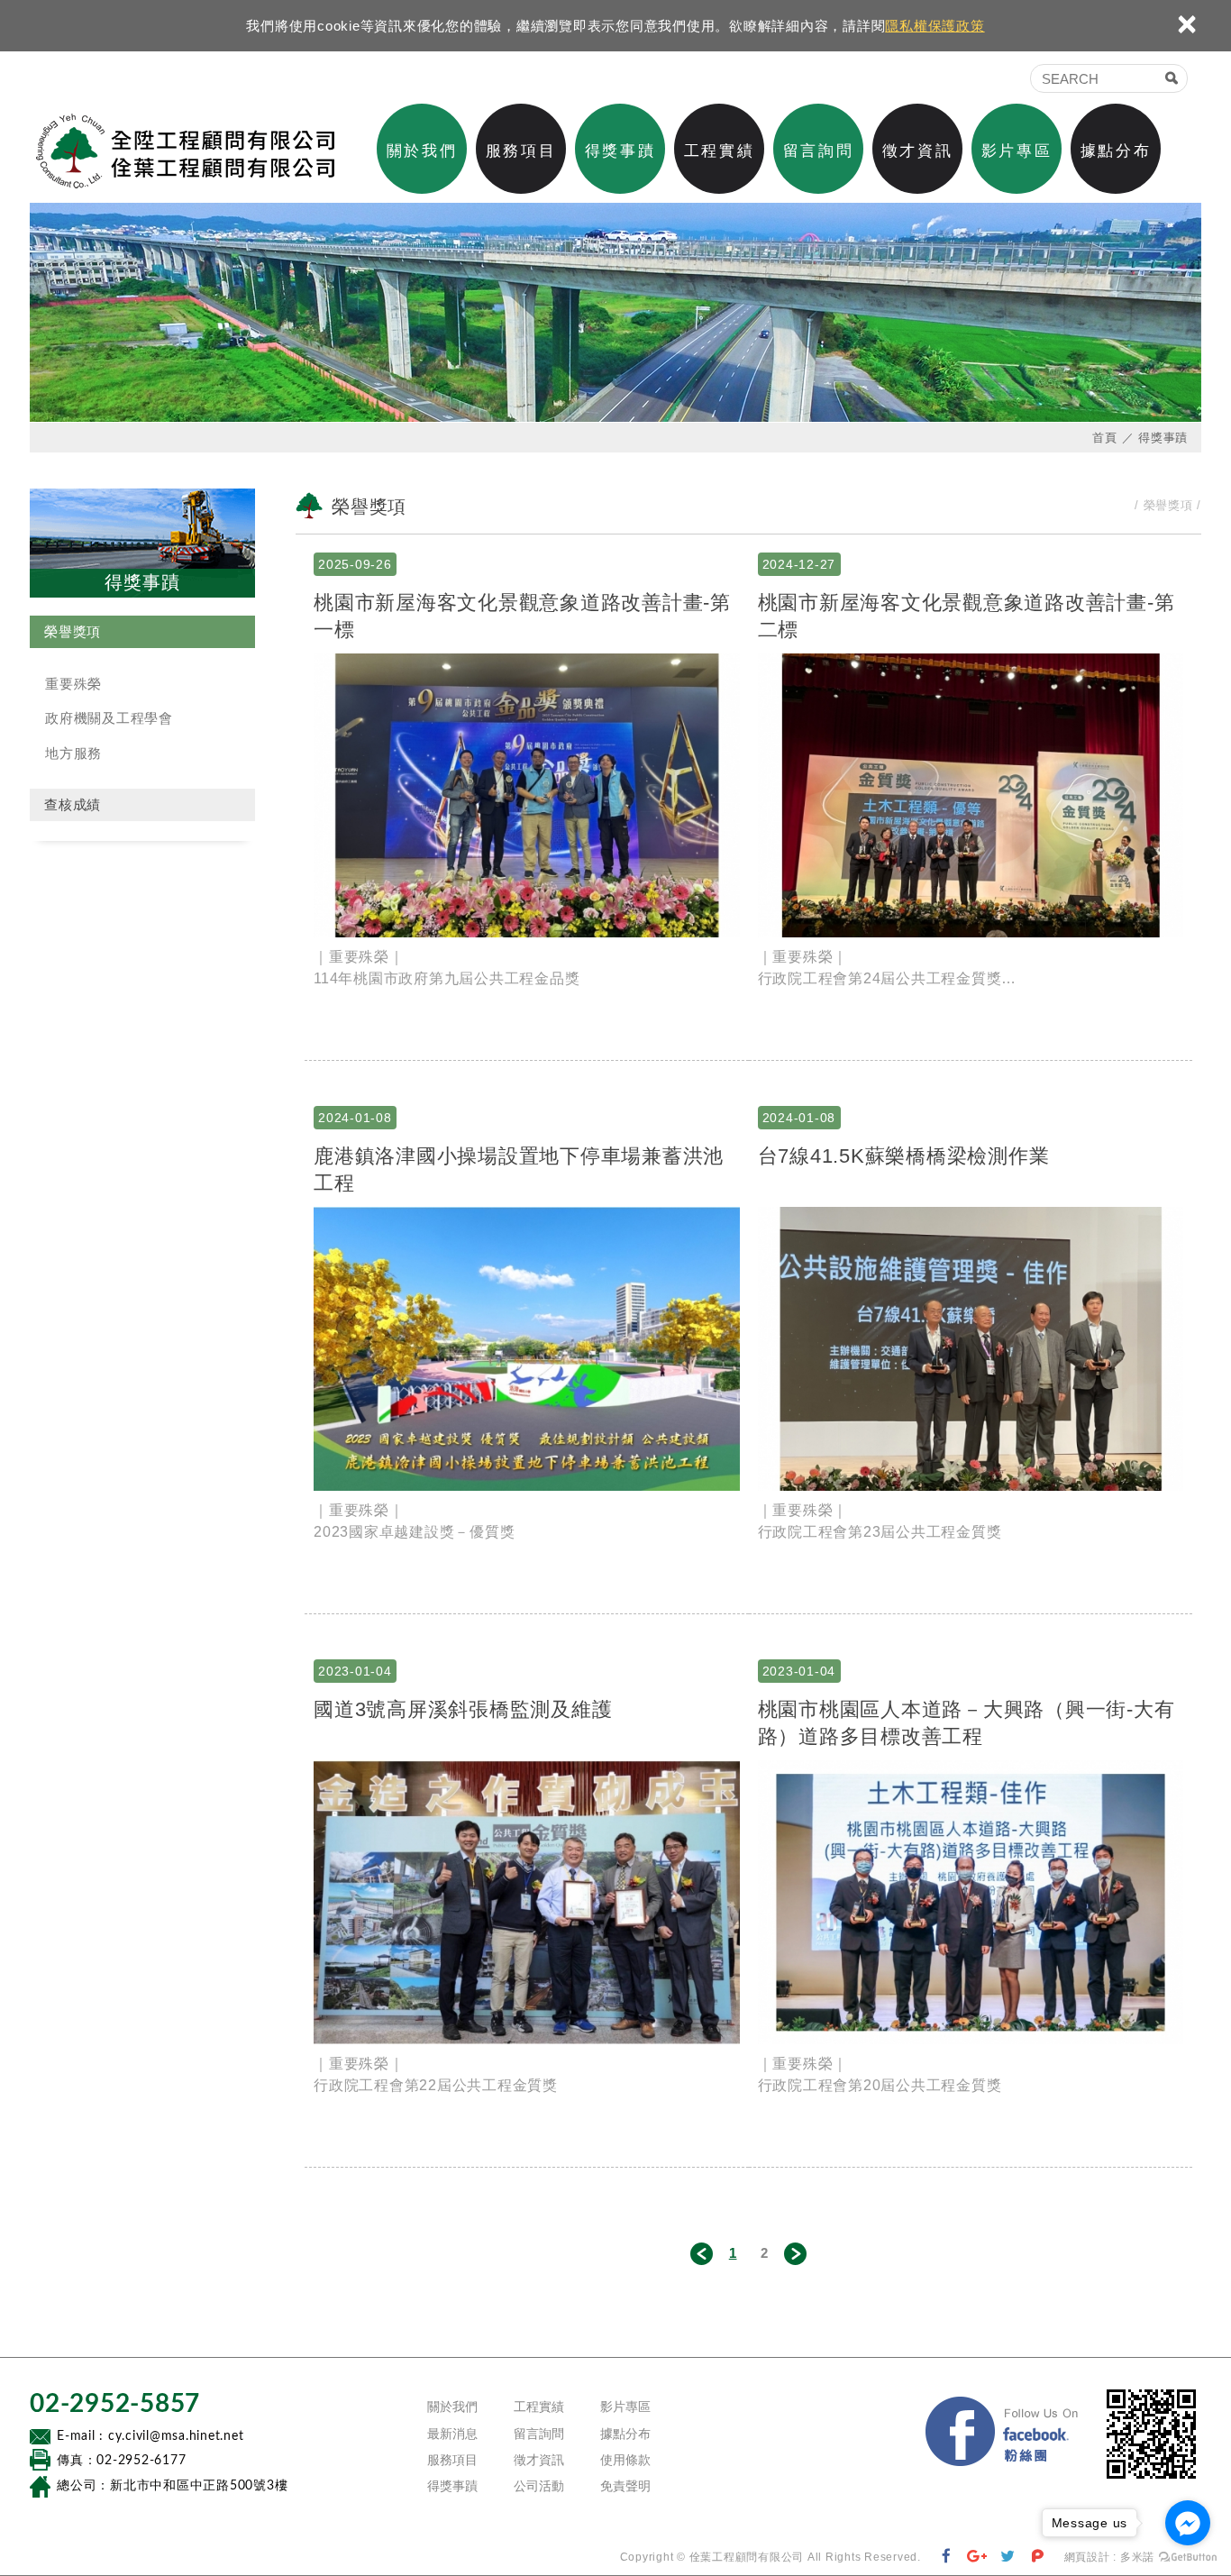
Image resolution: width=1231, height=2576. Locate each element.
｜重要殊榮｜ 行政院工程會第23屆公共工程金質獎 (880, 1521)
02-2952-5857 (115, 2404)
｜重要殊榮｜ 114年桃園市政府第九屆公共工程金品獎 (447, 968)
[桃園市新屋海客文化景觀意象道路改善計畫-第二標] (971, 795)
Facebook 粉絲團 (1003, 2434)
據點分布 (1116, 151)
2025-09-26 (355, 564)
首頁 (1105, 438)
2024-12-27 (799, 564)
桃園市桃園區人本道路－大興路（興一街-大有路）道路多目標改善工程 (967, 1722)
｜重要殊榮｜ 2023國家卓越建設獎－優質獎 (414, 1521)
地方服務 (73, 753)
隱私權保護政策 (935, 26)
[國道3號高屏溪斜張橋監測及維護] (527, 1902)
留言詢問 (818, 151)
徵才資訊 (917, 151)
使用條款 (625, 2460)
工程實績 (719, 151)
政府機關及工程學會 (109, 718)
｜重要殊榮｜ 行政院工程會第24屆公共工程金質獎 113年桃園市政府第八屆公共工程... (880, 969)
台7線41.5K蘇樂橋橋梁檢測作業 (904, 1156)
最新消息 (452, 2434)
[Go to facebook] (1188, 2523)
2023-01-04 (355, 1671)
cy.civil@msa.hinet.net (176, 2436)
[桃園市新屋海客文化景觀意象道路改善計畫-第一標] (527, 795)
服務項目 (521, 151)
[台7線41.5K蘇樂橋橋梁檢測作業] (971, 1349)
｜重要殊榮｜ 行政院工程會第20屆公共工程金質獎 (880, 2074)
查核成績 (73, 804)
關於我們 (422, 151)
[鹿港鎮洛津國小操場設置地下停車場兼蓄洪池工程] (527, 1349)
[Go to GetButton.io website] (1188, 2558)
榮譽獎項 (73, 631)
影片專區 (1017, 151)
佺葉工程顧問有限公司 (185, 151)
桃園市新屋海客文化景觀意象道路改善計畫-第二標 (967, 616)
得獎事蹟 (620, 151)
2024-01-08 (355, 1118)
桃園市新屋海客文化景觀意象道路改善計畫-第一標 (522, 616)
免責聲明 (625, 2486)
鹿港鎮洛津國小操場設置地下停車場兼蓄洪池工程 (519, 1169)
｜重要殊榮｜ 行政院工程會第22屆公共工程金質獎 (436, 2074)
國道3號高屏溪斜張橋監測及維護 (463, 1709)
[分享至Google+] (977, 2557)
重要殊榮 (73, 684)
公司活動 (539, 2486)
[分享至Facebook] (947, 2557)
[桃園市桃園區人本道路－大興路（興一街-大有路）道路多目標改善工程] (971, 1902)
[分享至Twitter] (1008, 2557)
